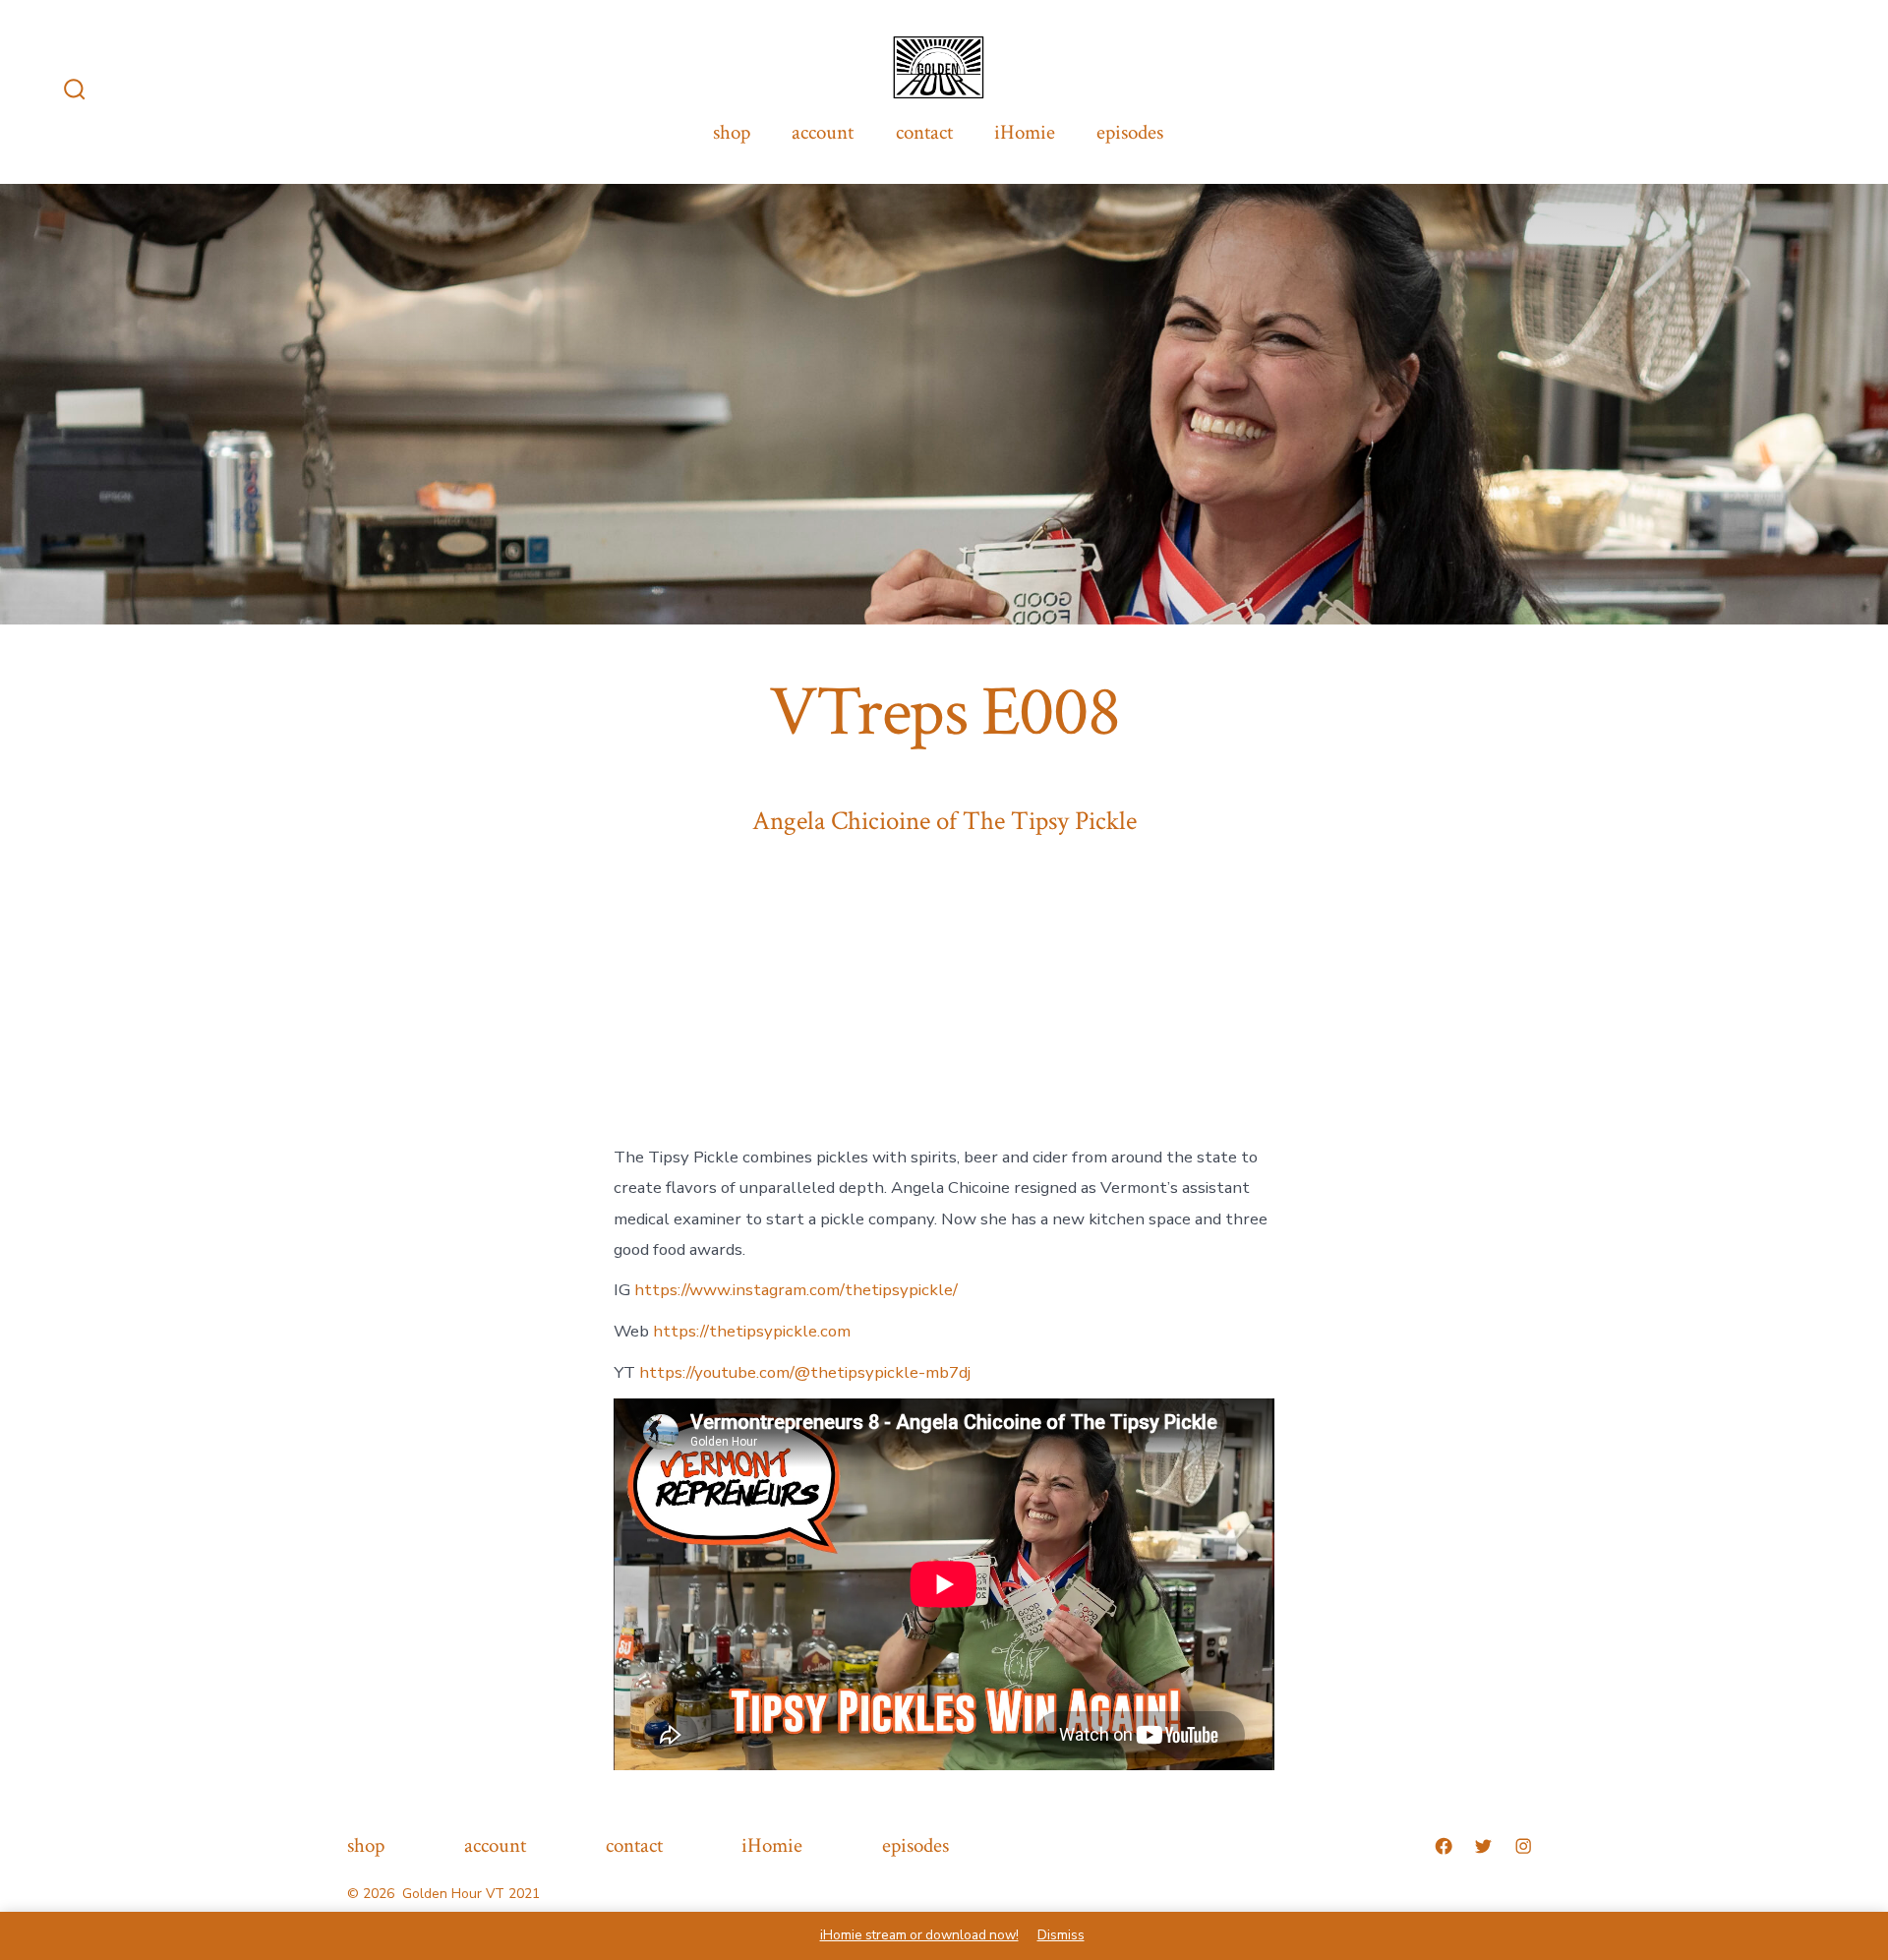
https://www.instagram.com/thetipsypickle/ (796, 1290)
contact (924, 132)
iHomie (1025, 132)
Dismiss (1061, 1935)
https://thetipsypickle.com (752, 1331)
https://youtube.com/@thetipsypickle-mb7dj (805, 1372)
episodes (1130, 132)
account (823, 132)
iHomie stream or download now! (919, 1935)
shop (732, 132)
